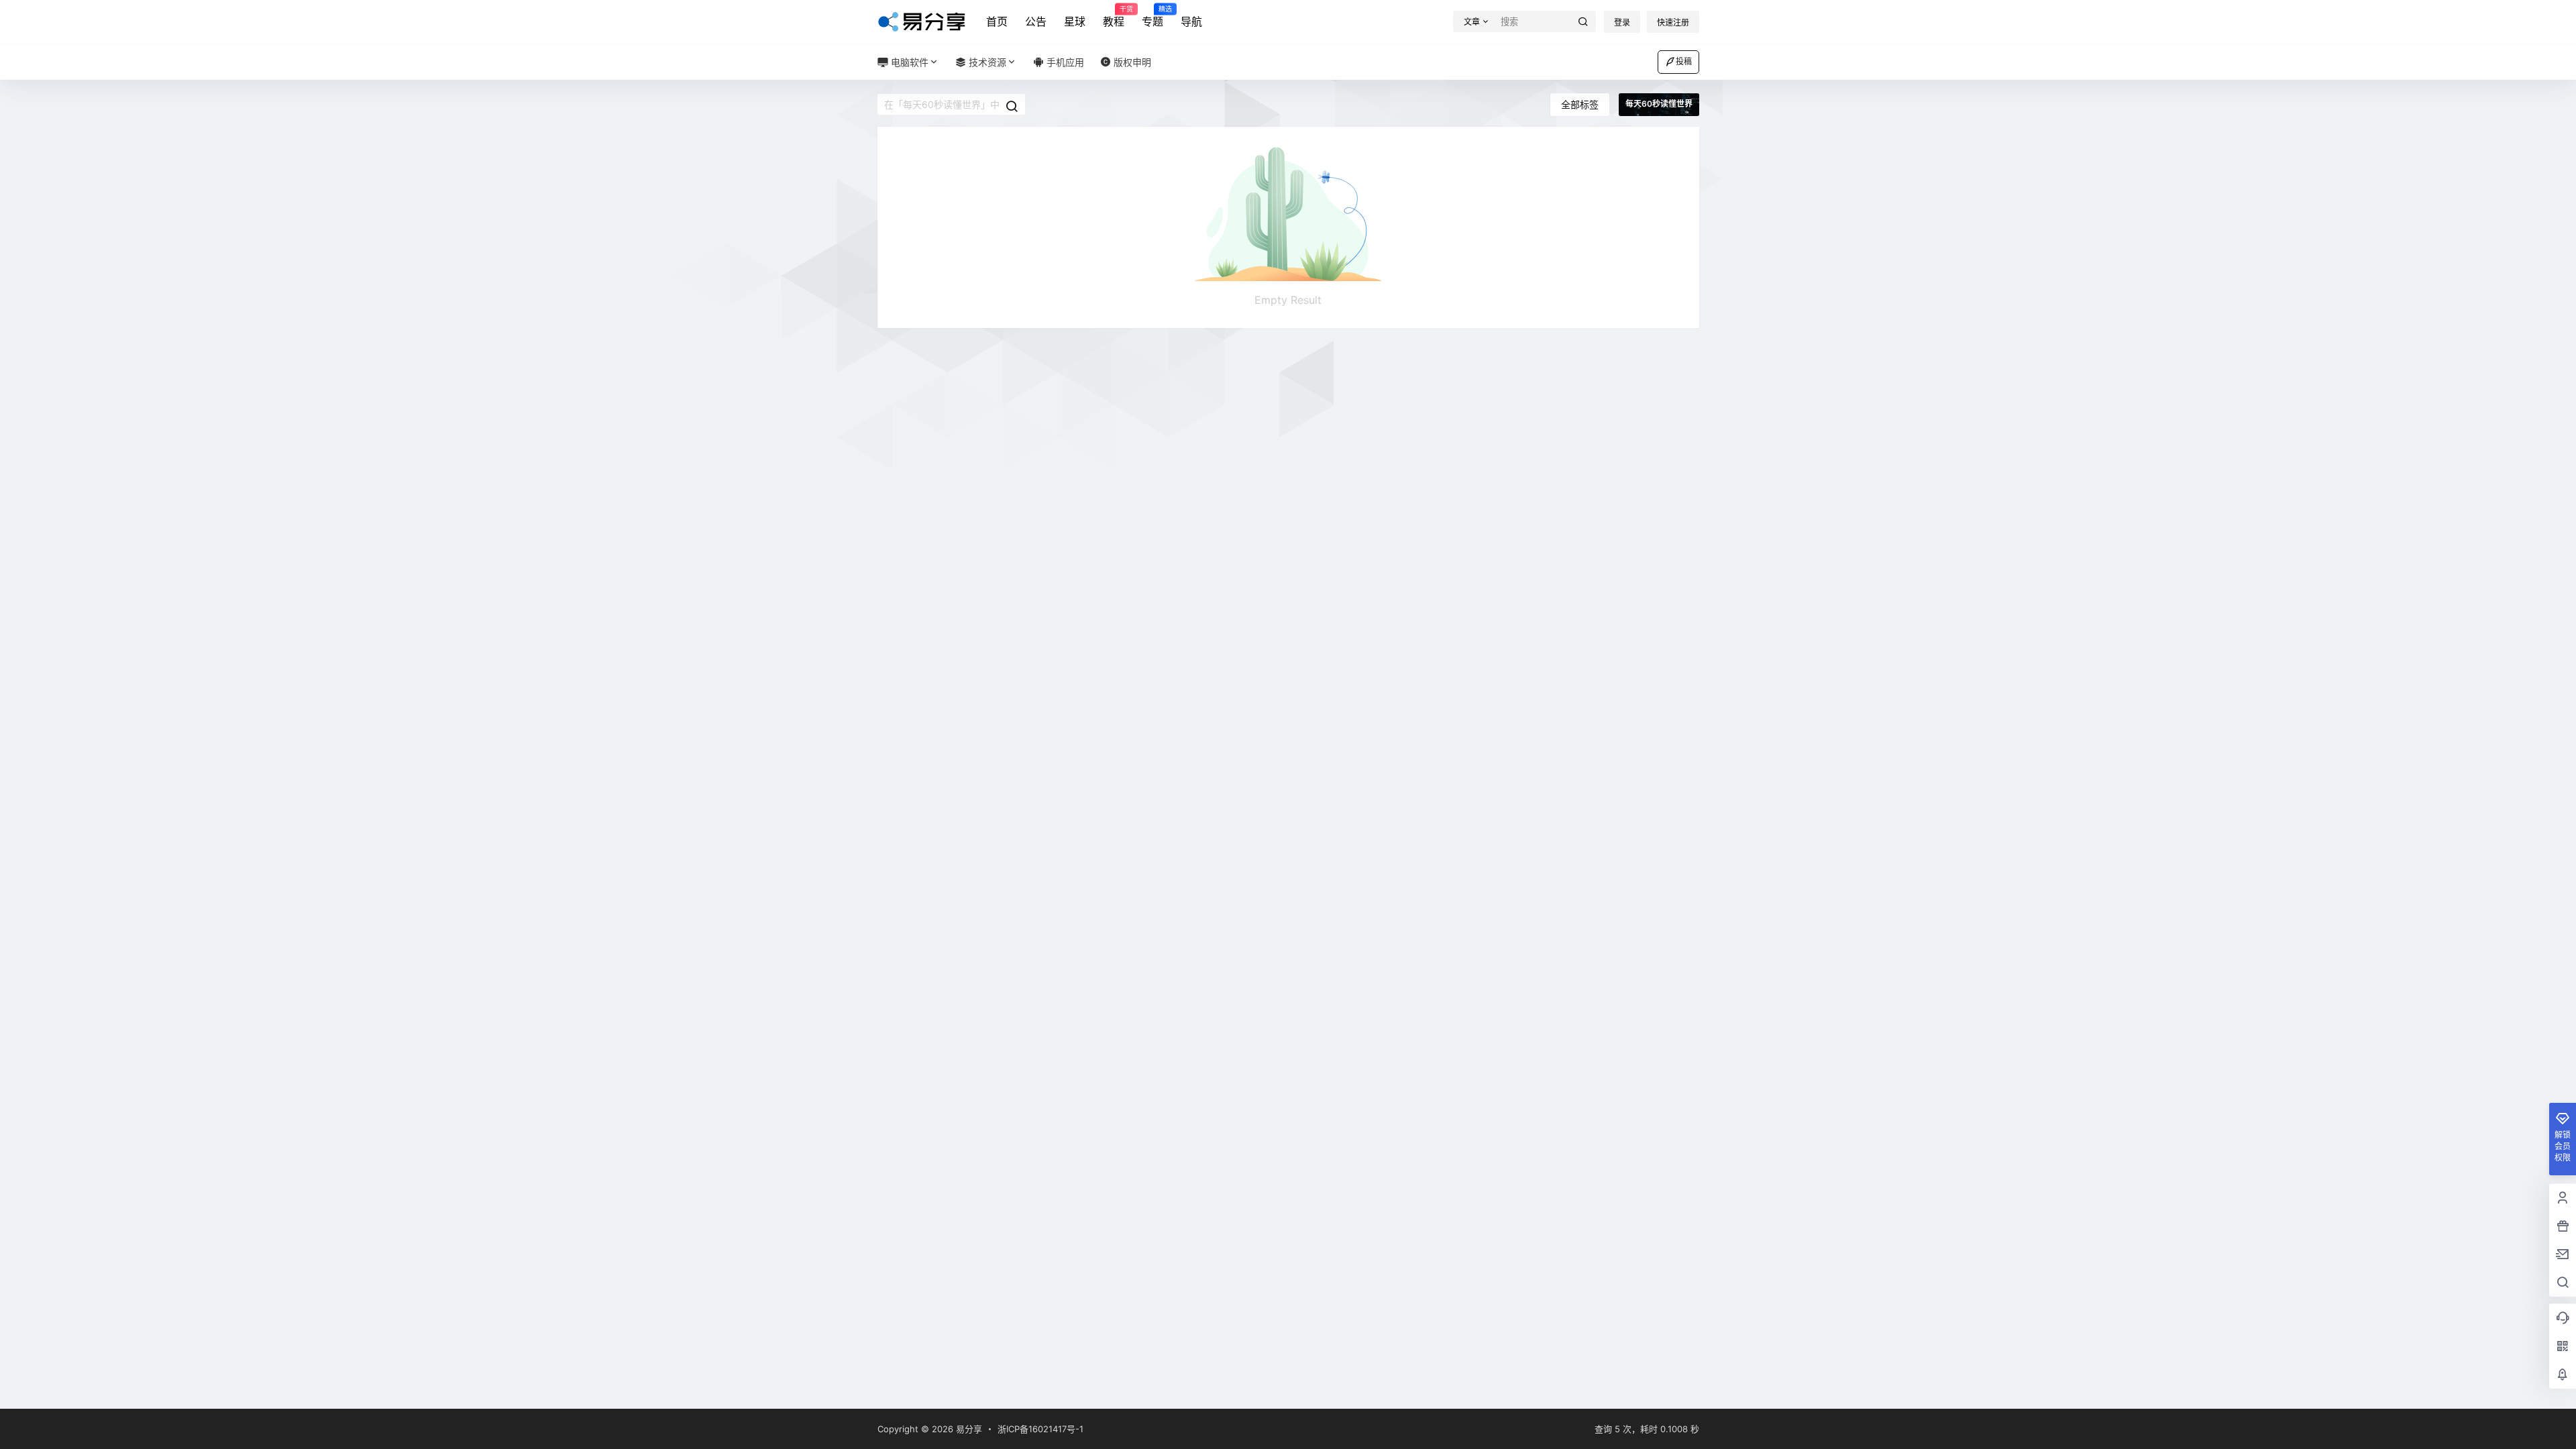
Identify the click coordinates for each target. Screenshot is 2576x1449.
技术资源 (986, 62)
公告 (1036, 21)
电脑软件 (908, 62)
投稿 (1684, 61)
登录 (1622, 22)
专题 (1152, 17)
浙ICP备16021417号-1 (1040, 1429)
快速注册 (1673, 22)
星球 (1075, 21)
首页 (997, 21)
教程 (1114, 17)
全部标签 (1580, 104)
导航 (1191, 21)
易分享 (968, 1429)
